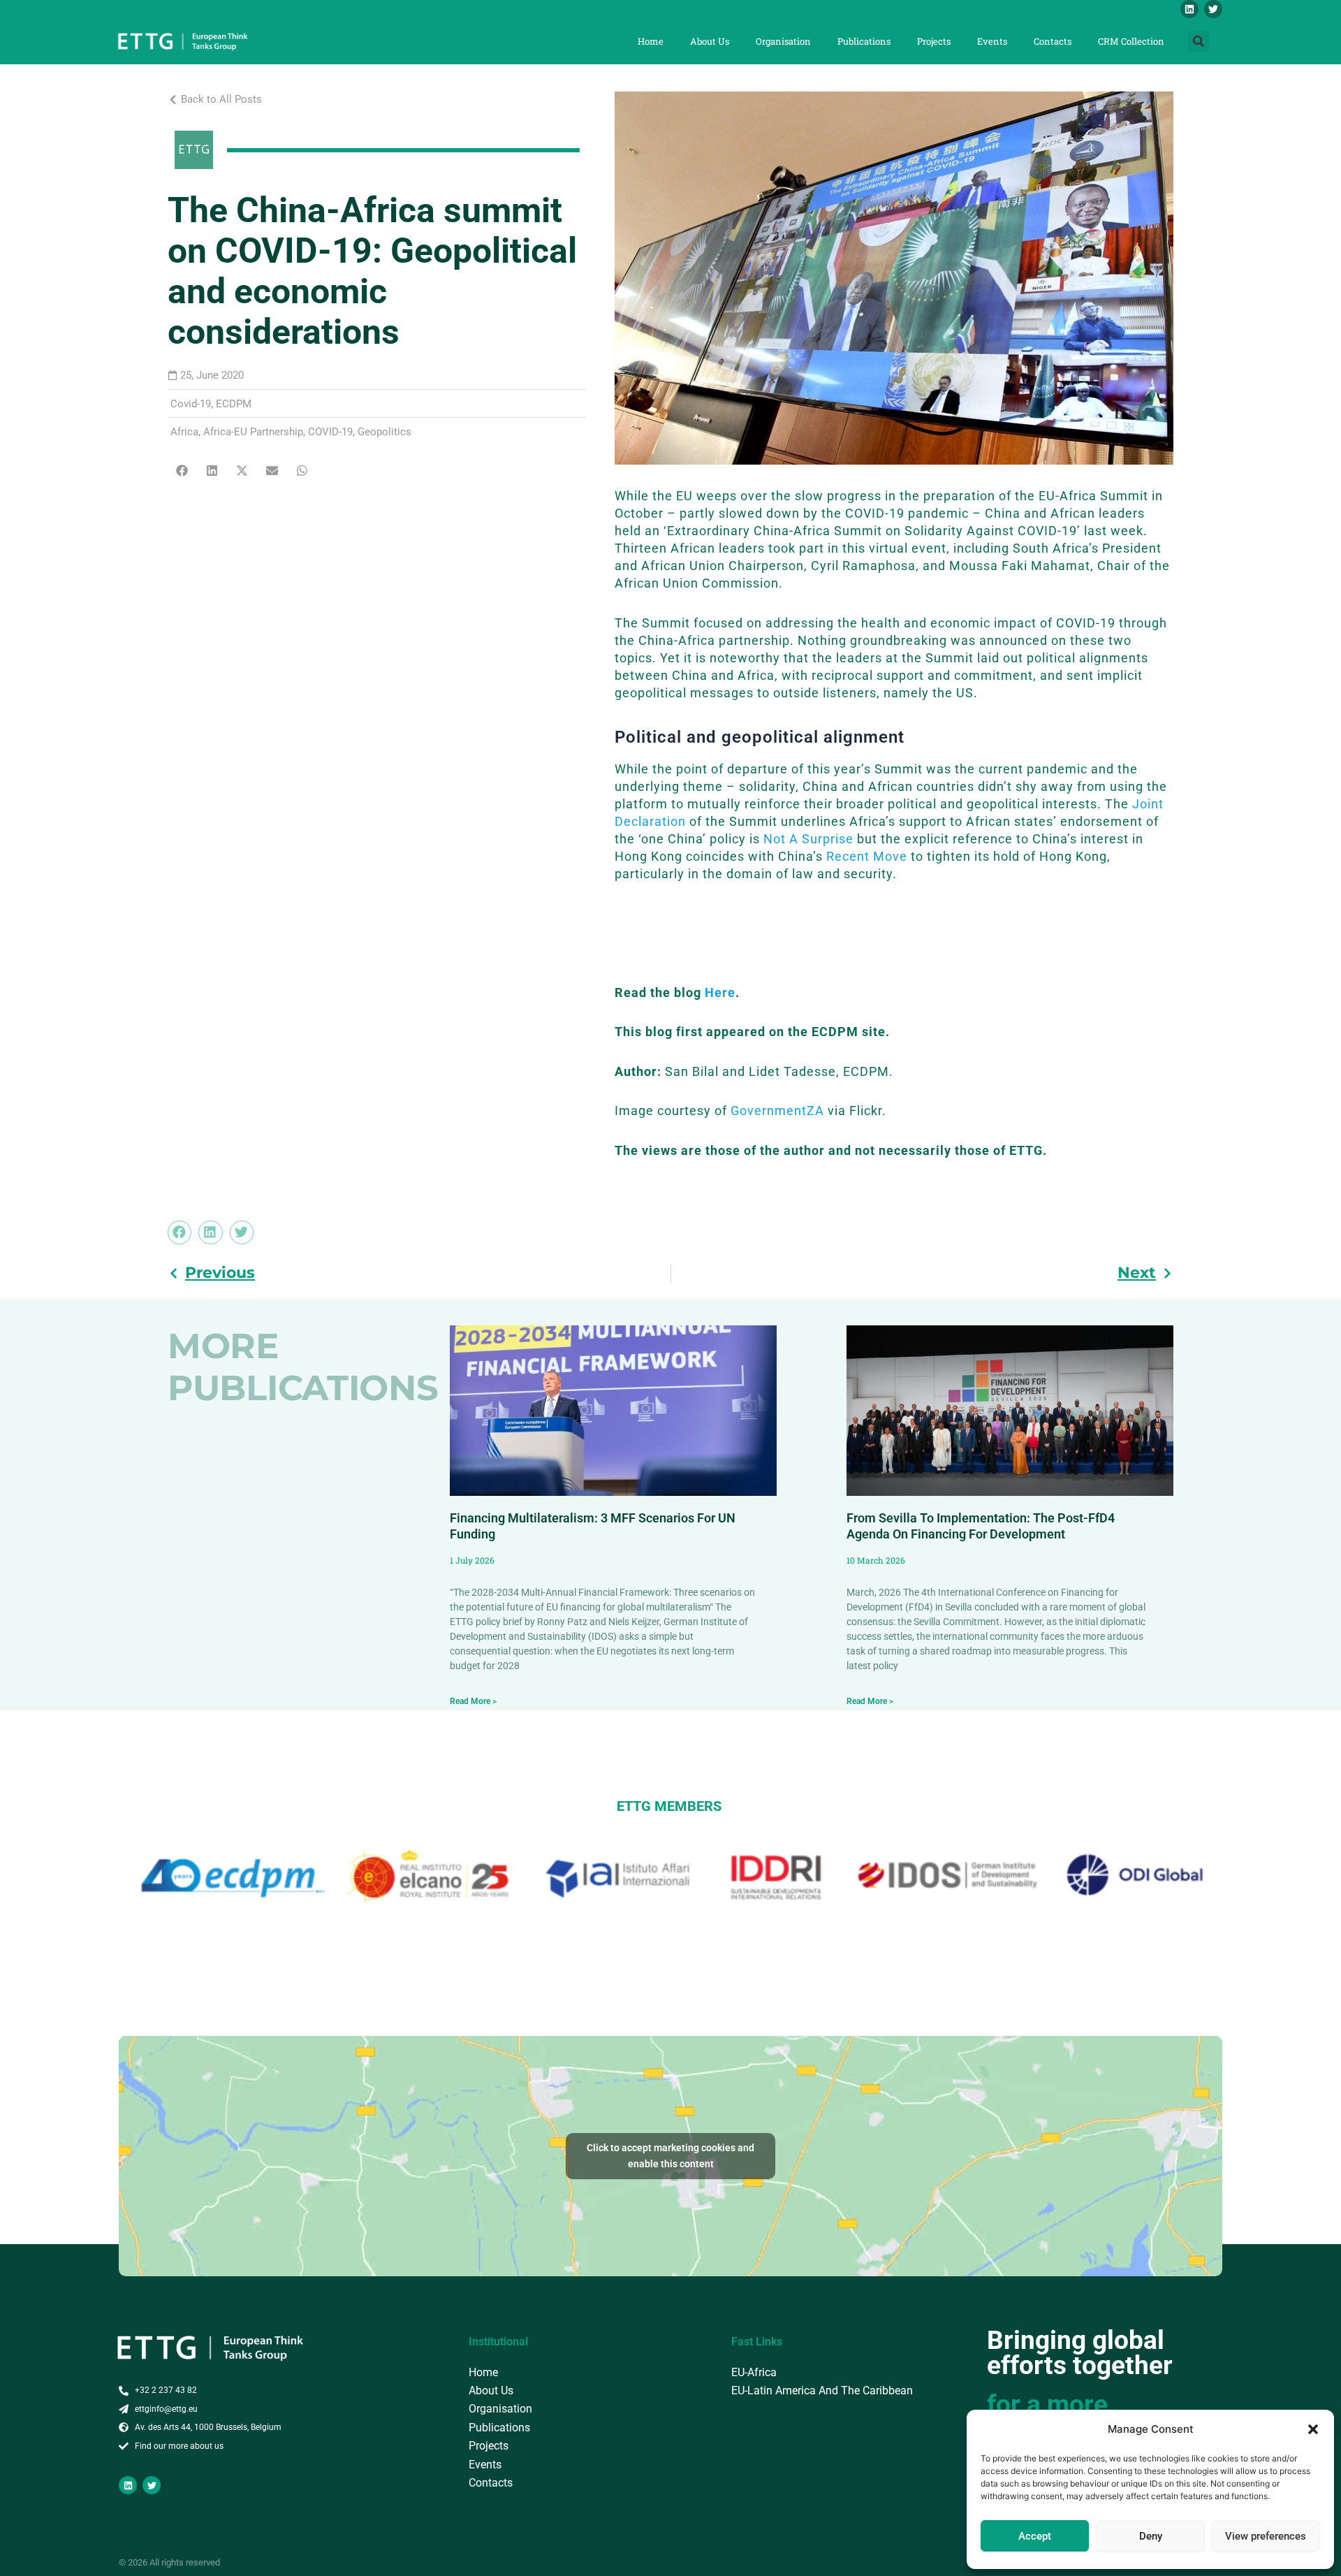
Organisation (783, 41)
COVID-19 (330, 432)
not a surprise (808, 839)
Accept (1035, 2536)
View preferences (1266, 2536)
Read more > (473, 1701)
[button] (1313, 2429)
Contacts (1053, 41)
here (720, 992)
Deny (1151, 2536)
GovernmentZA (777, 1111)
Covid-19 (191, 404)
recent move (867, 856)
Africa (184, 432)
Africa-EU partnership (253, 432)
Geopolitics (384, 432)
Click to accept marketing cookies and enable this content (670, 2156)
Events (992, 41)
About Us (710, 41)
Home (651, 41)
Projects (934, 41)
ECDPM (234, 404)
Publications (864, 41)
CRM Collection (1131, 41)
